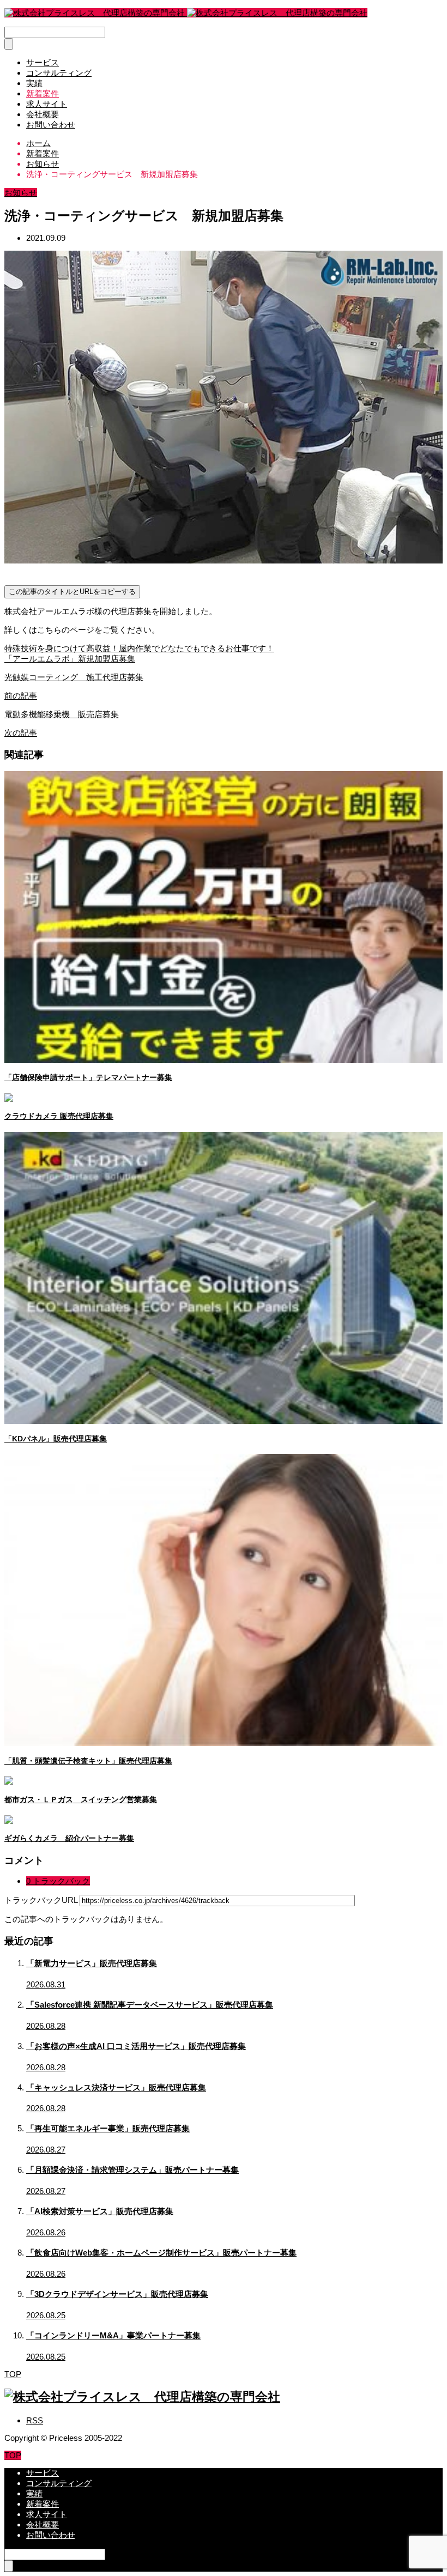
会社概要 (43, 114)
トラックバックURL (41, 1900)
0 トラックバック (58, 1881)
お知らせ (21, 193)
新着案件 (43, 93)
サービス (43, 62)
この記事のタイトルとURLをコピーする (72, 592)
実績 (34, 83)
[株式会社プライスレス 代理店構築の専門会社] (186, 13)
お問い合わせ (51, 125)
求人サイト (47, 104)
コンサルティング (59, 73)
